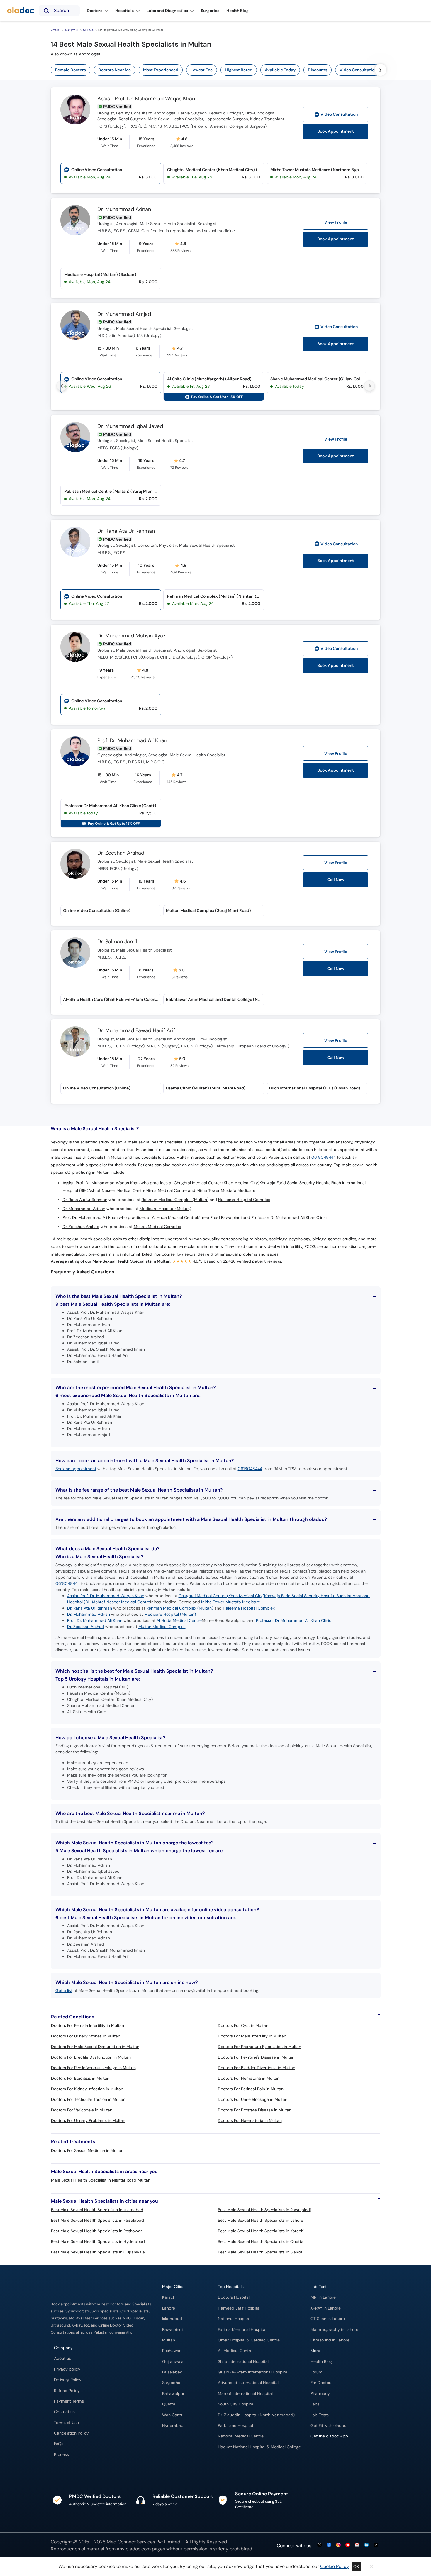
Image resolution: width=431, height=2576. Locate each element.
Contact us (64, 2412)
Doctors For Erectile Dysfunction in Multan (91, 2057)
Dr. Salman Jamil (117, 942)
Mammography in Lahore (334, 2330)
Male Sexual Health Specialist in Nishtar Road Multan (101, 2180)
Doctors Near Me (114, 70)
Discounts (318, 70)
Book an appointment (76, 1469)
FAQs (59, 2444)
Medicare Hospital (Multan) (165, 1209)
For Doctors (321, 2383)
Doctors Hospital (234, 2297)
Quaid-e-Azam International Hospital (253, 2372)
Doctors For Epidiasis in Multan (80, 2078)
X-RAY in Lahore (326, 2308)
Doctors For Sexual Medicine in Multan (87, 2150)
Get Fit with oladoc (328, 2426)
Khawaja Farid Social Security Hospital (296, 1183)
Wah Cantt (172, 2415)
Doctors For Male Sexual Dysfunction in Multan (95, 2047)
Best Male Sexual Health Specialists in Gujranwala (98, 2252)
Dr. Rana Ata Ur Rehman (126, 531)
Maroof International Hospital (245, 2394)
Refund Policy (67, 2391)
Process (61, 2455)
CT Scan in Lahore (328, 2319)
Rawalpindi (172, 2330)
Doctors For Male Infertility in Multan (252, 2036)
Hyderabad (173, 2426)
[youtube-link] (348, 2545)
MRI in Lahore (323, 2297)
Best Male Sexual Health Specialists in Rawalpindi (264, 2210)
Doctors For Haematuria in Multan (250, 2120)
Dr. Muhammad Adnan (124, 210)
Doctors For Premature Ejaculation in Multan (259, 2047)
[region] (218, 70)
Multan (89, 30)
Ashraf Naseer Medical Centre (117, 1191)
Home (55, 30)
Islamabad (172, 2319)
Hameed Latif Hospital (239, 2308)
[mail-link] (357, 2545)
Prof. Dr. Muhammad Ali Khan (132, 741)
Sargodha (171, 2383)
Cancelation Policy (71, 2433)
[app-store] (337, 2453)
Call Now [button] (336, 880)
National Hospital (234, 2319)
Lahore (169, 2308)
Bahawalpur (173, 2394)
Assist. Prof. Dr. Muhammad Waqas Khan (146, 99)
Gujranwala (173, 2362)
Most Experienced (161, 70)
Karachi (169, 2297)
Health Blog (321, 2362)
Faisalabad (172, 2372)
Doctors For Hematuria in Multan (249, 2078)
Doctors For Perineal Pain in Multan (251, 2089)
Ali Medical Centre (235, 2351)
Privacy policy (67, 2369)
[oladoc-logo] (21, 11)
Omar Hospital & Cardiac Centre (249, 2340)
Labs (315, 2404)
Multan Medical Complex (157, 1227)
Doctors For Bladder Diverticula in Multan (257, 2068)
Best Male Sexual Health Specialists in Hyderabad (98, 2241)
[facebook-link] (329, 2545)
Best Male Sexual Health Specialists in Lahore (261, 2220)
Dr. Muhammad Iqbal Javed (130, 426)
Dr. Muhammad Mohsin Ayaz (131, 636)
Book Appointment (336, 131)
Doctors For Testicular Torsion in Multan (88, 2099)
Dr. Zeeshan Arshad (121, 853)
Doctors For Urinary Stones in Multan (86, 2036)
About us (62, 2358)
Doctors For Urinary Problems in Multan (88, 2120)
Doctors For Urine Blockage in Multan (253, 2099)
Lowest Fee (202, 70)
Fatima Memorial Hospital (242, 2330)
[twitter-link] (320, 2545)
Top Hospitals (231, 2287)
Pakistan (71, 30)
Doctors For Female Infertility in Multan (88, 2025)
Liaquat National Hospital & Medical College (259, 2447)
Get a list (64, 1990)
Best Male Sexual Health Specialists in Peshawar (96, 2231)
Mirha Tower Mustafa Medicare (226, 1191)
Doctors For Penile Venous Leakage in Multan (93, 2068)
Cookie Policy (335, 2566)
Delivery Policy (68, 2380)
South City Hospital (236, 2404)
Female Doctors (71, 70)
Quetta (169, 2404)
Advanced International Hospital (248, 2383)
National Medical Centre (241, 2436)
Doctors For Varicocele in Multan (82, 2110)
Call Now (336, 969)
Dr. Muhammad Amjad (124, 314)
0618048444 (324, 1157)
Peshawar (171, 2351)
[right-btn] (381, 70)
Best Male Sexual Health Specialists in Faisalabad (97, 2220)
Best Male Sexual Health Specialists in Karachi (261, 2231)
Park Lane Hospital (235, 2426)
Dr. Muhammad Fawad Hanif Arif (136, 1031)
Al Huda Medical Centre (174, 1218)
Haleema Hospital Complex (244, 1200)
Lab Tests (320, 2415)
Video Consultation (358, 70)
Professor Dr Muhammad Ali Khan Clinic (289, 1218)
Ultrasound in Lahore (330, 2340)
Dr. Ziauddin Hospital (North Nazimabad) (256, 2415)
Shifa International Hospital (243, 2362)
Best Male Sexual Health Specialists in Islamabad (97, 2210)
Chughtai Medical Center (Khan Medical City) (217, 1183)
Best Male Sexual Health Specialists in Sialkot (260, 2252)
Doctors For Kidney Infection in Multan (87, 2089)
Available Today (280, 70)
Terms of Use (66, 2423)
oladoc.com (138, 2549)
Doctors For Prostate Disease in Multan (255, 2110)
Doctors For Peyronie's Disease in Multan (256, 2057)
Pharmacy (320, 2394)
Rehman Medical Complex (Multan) (175, 1200)
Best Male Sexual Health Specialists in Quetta (261, 2241)
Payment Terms (69, 2401)
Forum (317, 2372)
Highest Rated (239, 70)
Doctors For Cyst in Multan (243, 2025)
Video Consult (339, 114)
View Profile (336, 222)
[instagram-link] (338, 2545)
